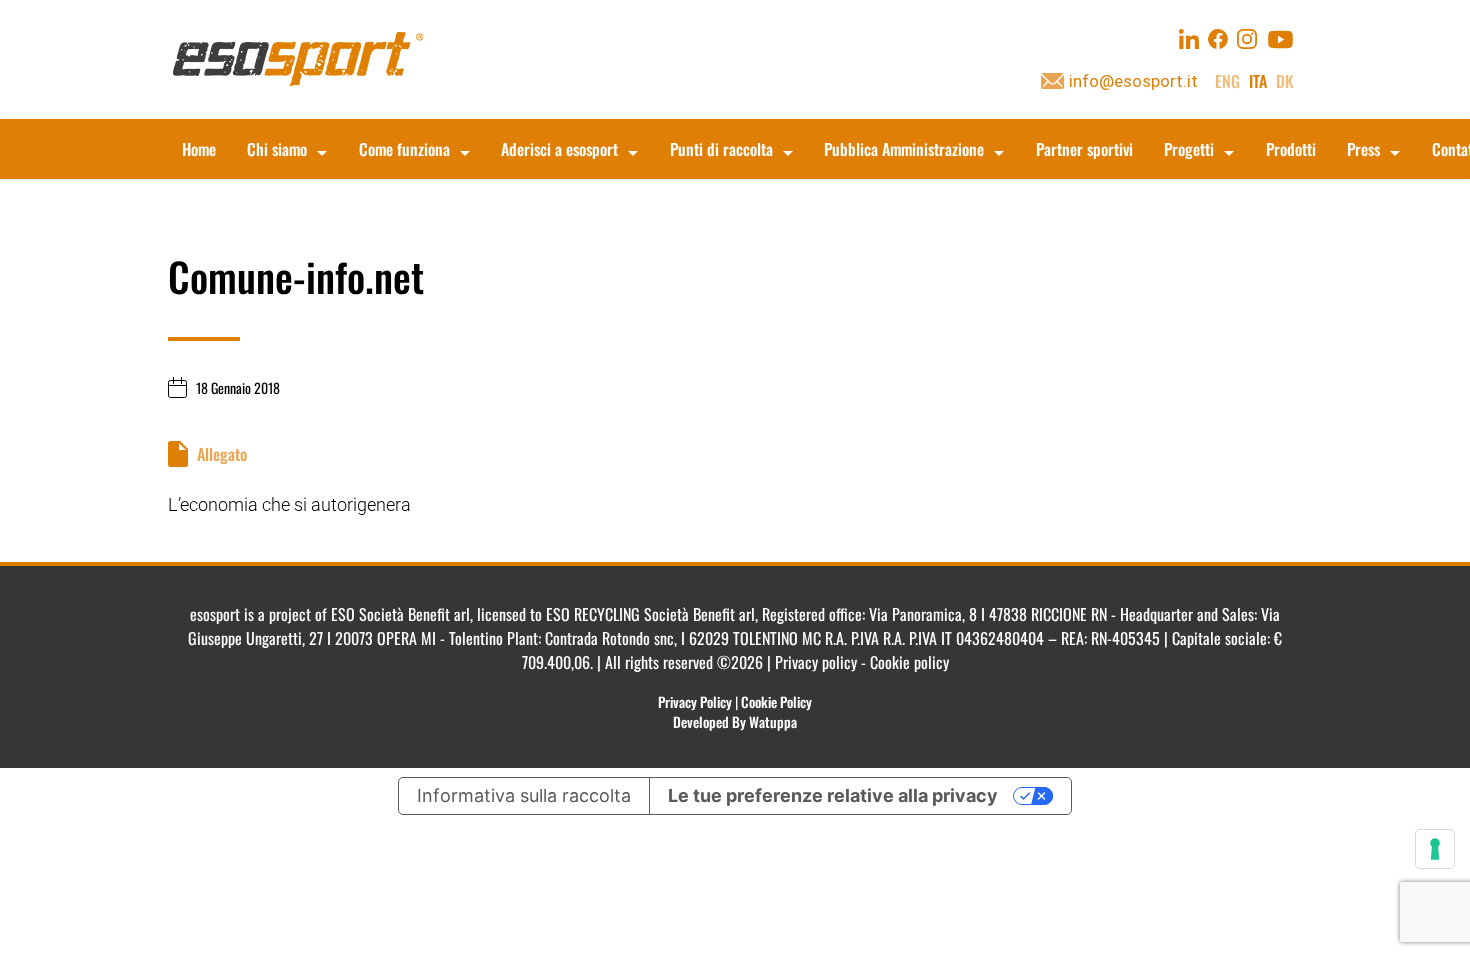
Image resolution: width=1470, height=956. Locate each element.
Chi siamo (277, 149)
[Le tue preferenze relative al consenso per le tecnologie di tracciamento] (1435, 849)
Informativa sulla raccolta (524, 795)
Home (199, 149)
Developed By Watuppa (735, 721)
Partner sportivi (1084, 149)
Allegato (222, 454)
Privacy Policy (695, 701)
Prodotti (1291, 149)
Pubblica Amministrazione (904, 149)
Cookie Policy (776, 701)
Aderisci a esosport (559, 149)
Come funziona (404, 149)
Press (1363, 149)
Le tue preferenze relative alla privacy (833, 795)
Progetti (1189, 149)
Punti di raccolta (721, 149)
